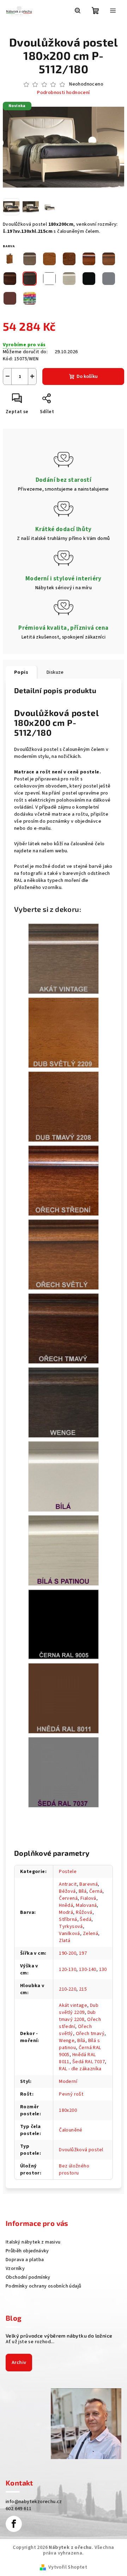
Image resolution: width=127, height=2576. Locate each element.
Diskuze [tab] (55, 672)
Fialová (88, 1898)
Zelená (90, 1934)
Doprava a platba (25, 2260)
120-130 (68, 1970)
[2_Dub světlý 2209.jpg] (64, 1033)
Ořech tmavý (90, 2034)
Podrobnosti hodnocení (63, 93)
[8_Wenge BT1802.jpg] (64, 1402)
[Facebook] (14, 2524)
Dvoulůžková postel (81, 2150)
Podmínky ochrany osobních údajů (43, 2286)
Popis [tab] (21, 672)
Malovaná (86, 1905)
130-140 (88, 1970)
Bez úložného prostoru (74, 2170)
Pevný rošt (71, 2094)
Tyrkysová (71, 1927)
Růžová (84, 1912)
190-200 (68, 1953)
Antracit (68, 1884)
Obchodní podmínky (28, 2277)
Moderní (68, 2082)
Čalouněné (71, 2130)
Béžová (67, 1891)
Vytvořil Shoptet (68, 2567)
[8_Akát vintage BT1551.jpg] (64, 959)
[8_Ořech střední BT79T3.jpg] (64, 1181)
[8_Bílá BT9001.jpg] (64, 1476)
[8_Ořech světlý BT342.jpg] (64, 1255)
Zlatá (65, 1941)
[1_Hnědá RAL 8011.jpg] (64, 1698)
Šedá (86, 1919)
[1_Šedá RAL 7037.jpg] (64, 1772)
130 (103, 1970)
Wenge (67, 2041)
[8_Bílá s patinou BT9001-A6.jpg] (64, 1550)
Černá (96, 1891)
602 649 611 (19, 2509)
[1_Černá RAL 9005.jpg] (64, 1624)
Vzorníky (15, 2269)
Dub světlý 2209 (79, 2009)
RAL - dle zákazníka (80, 2069)
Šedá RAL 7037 (89, 2062)
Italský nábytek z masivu (33, 2242)
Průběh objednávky (27, 2251)
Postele (68, 1872)
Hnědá (66, 1905)
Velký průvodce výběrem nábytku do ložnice (59, 2336)
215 (83, 1989)
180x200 (68, 2110)
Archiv (19, 2363)
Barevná (89, 1884)
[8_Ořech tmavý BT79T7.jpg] (64, 1329)
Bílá (83, 1891)
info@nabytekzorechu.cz (34, 2502)
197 (83, 1953)
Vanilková (69, 1934)
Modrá (66, 1912)
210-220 (68, 1989)
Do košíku (87, 377)
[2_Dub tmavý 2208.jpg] (64, 1107)
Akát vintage (73, 2005)
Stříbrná (68, 1919)
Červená (68, 1898)
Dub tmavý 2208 (77, 2016)
